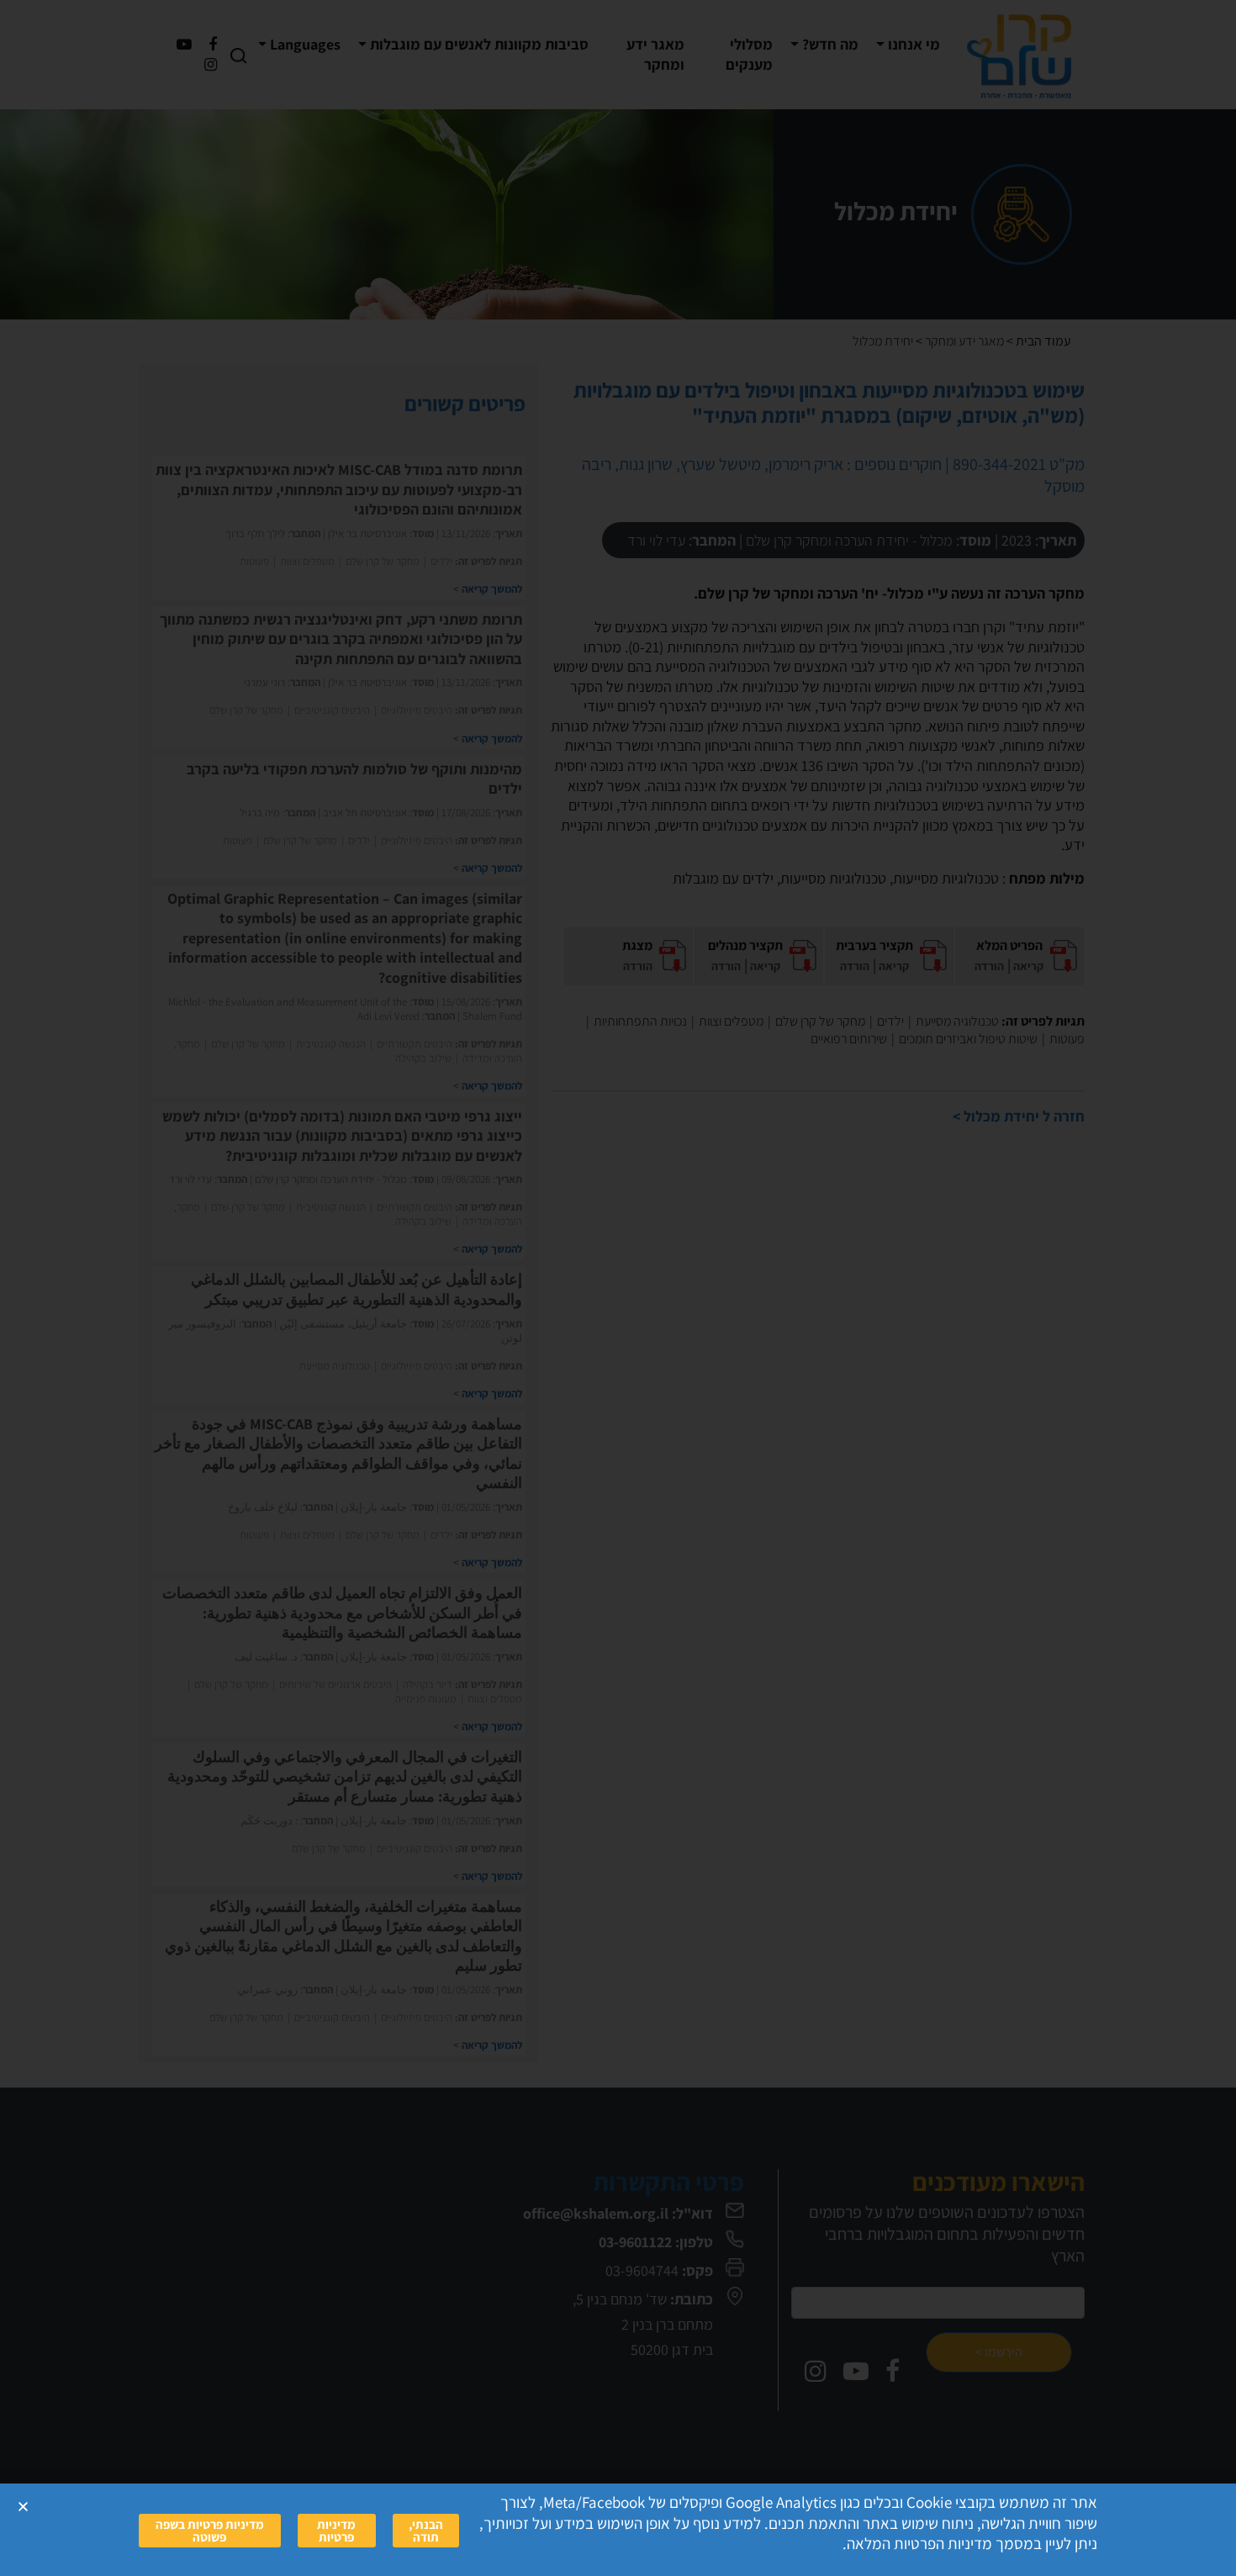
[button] (23, 2507)
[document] (618, 1288)
